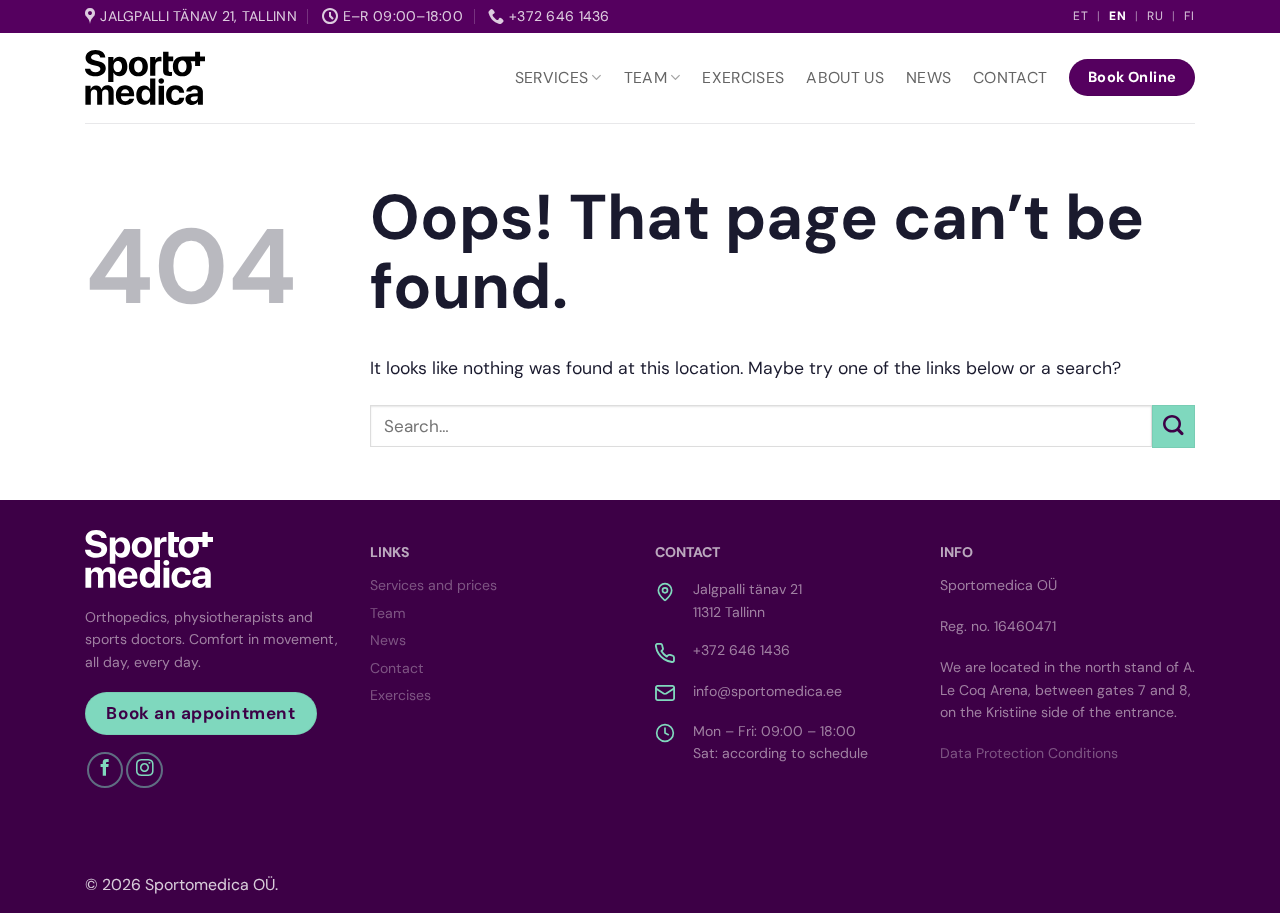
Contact (1010, 77)
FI (1189, 16)
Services (552, 77)
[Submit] (1173, 426)
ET (1081, 16)
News (928, 77)
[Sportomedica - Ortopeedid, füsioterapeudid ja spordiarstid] (145, 77)
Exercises (743, 77)
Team (645, 77)
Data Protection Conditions (1029, 753)
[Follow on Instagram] (144, 770)
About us (845, 77)
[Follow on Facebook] (105, 770)
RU (1155, 16)
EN (1118, 16)
